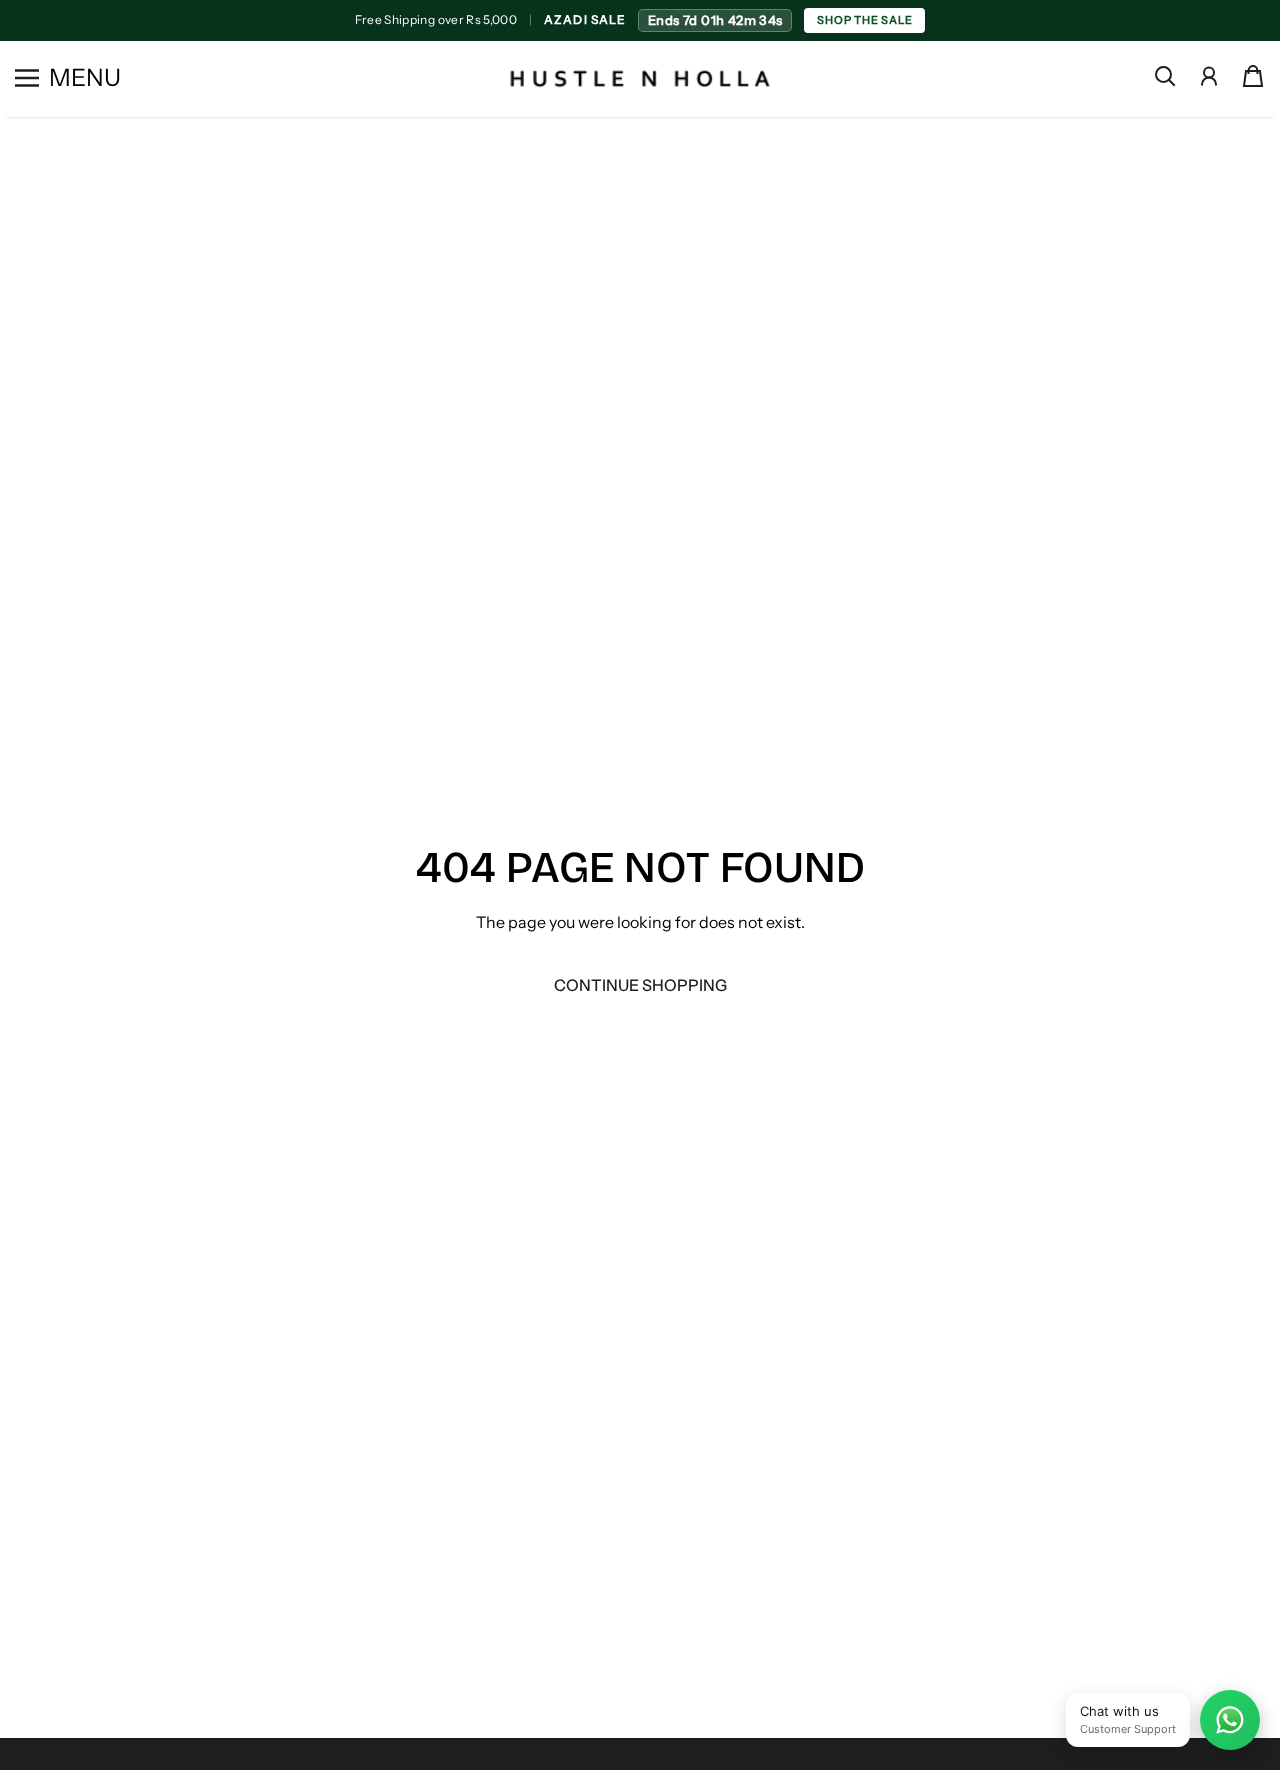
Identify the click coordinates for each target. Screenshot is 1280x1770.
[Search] (1165, 76)
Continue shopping (640, 985)
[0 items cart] (1253, 76)
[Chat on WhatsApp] (1230, 1720)
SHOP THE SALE (864, 20)
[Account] (1209, 76)
